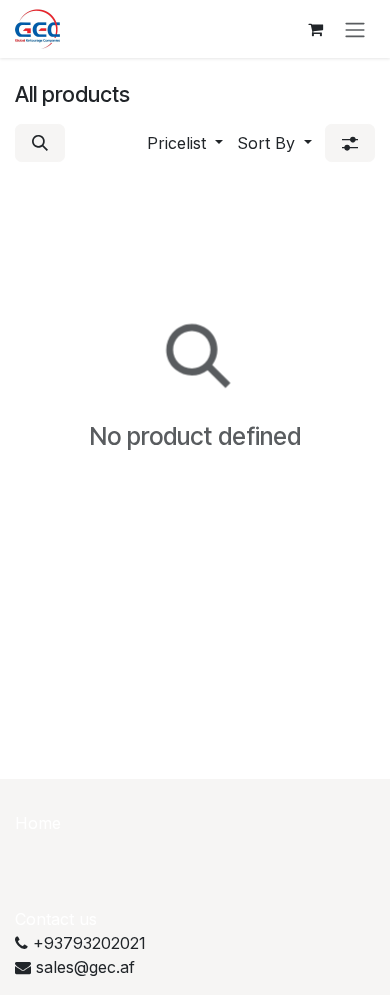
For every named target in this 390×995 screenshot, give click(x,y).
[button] (40, 143)
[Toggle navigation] (355, 29)
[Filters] (350, 143)
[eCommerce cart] (315, 29)
